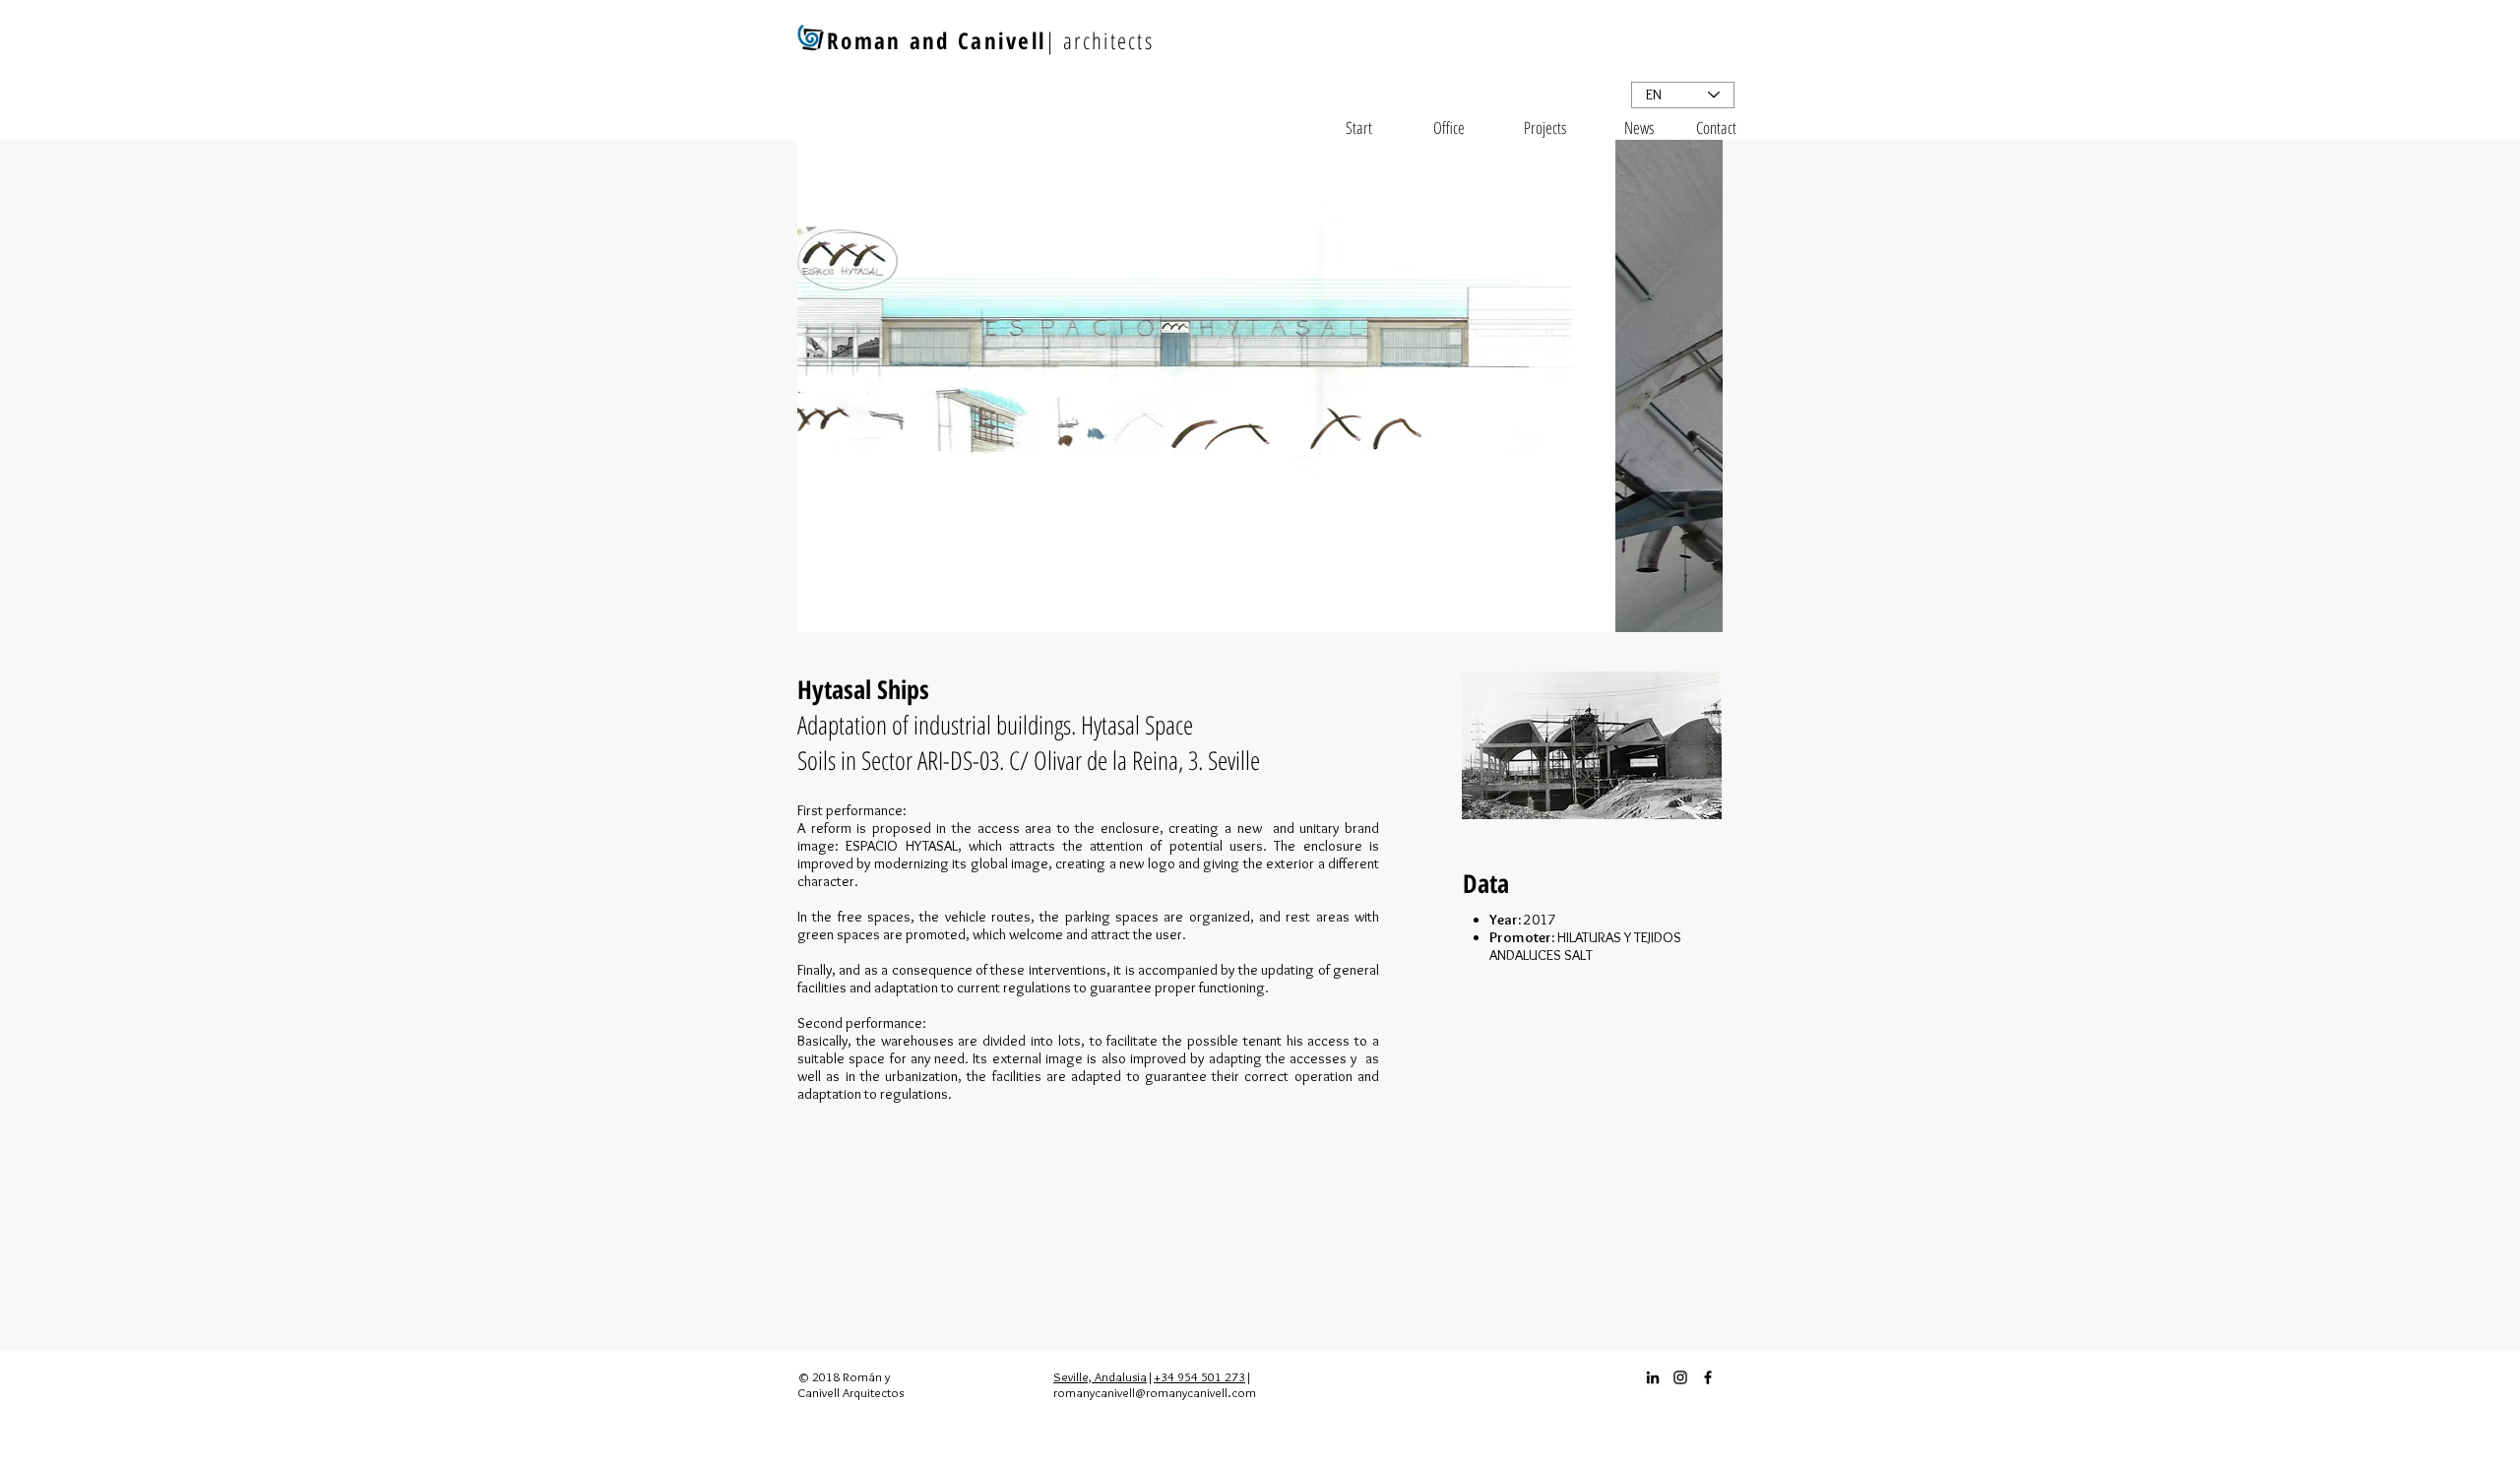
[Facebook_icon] (1708, 1377)
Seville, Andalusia (1100, 1376)
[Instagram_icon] (1680, 1377)
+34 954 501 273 (1199, 1376)
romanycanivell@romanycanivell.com (1155, 1392)
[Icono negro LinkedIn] (1653, 1377)
